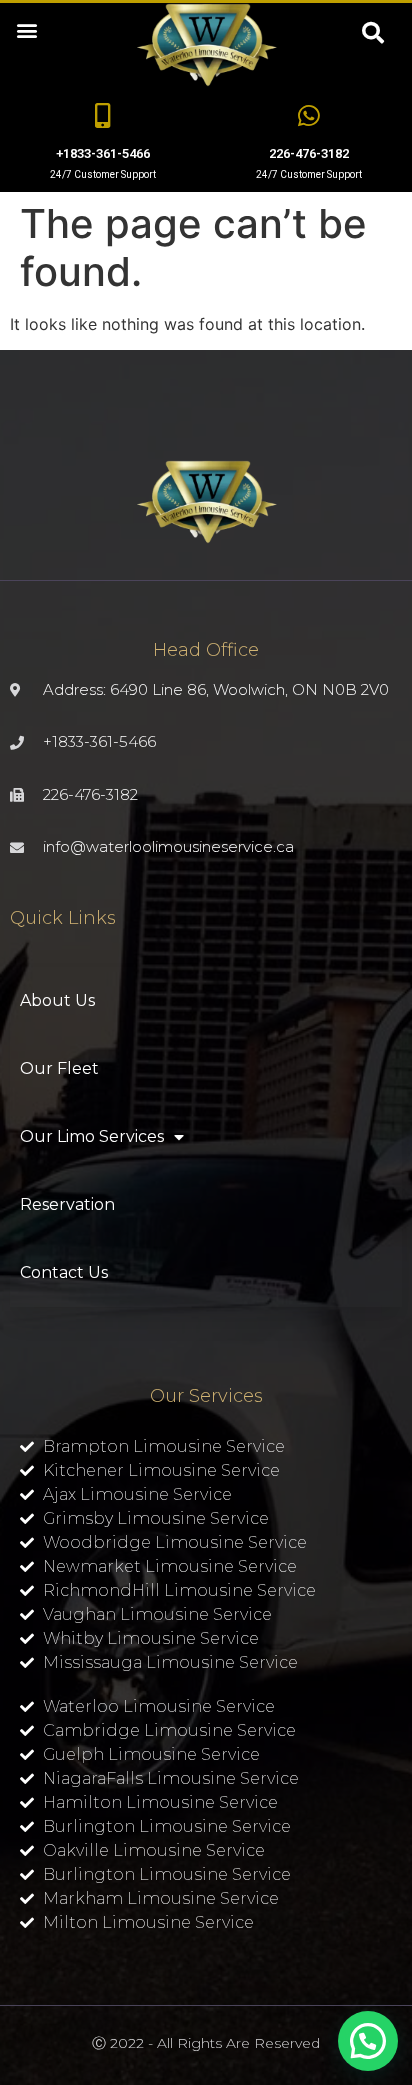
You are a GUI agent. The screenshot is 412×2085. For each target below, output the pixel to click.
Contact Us (64, 1272)
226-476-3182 (309, 153)
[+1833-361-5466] (103, 115)
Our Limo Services (92, 1136)
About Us (57, 1000)
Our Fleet (59, 1068)
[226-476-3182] (309, 115)
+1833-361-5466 (103, 153)
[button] (26, 29)
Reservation (67, 1204)
